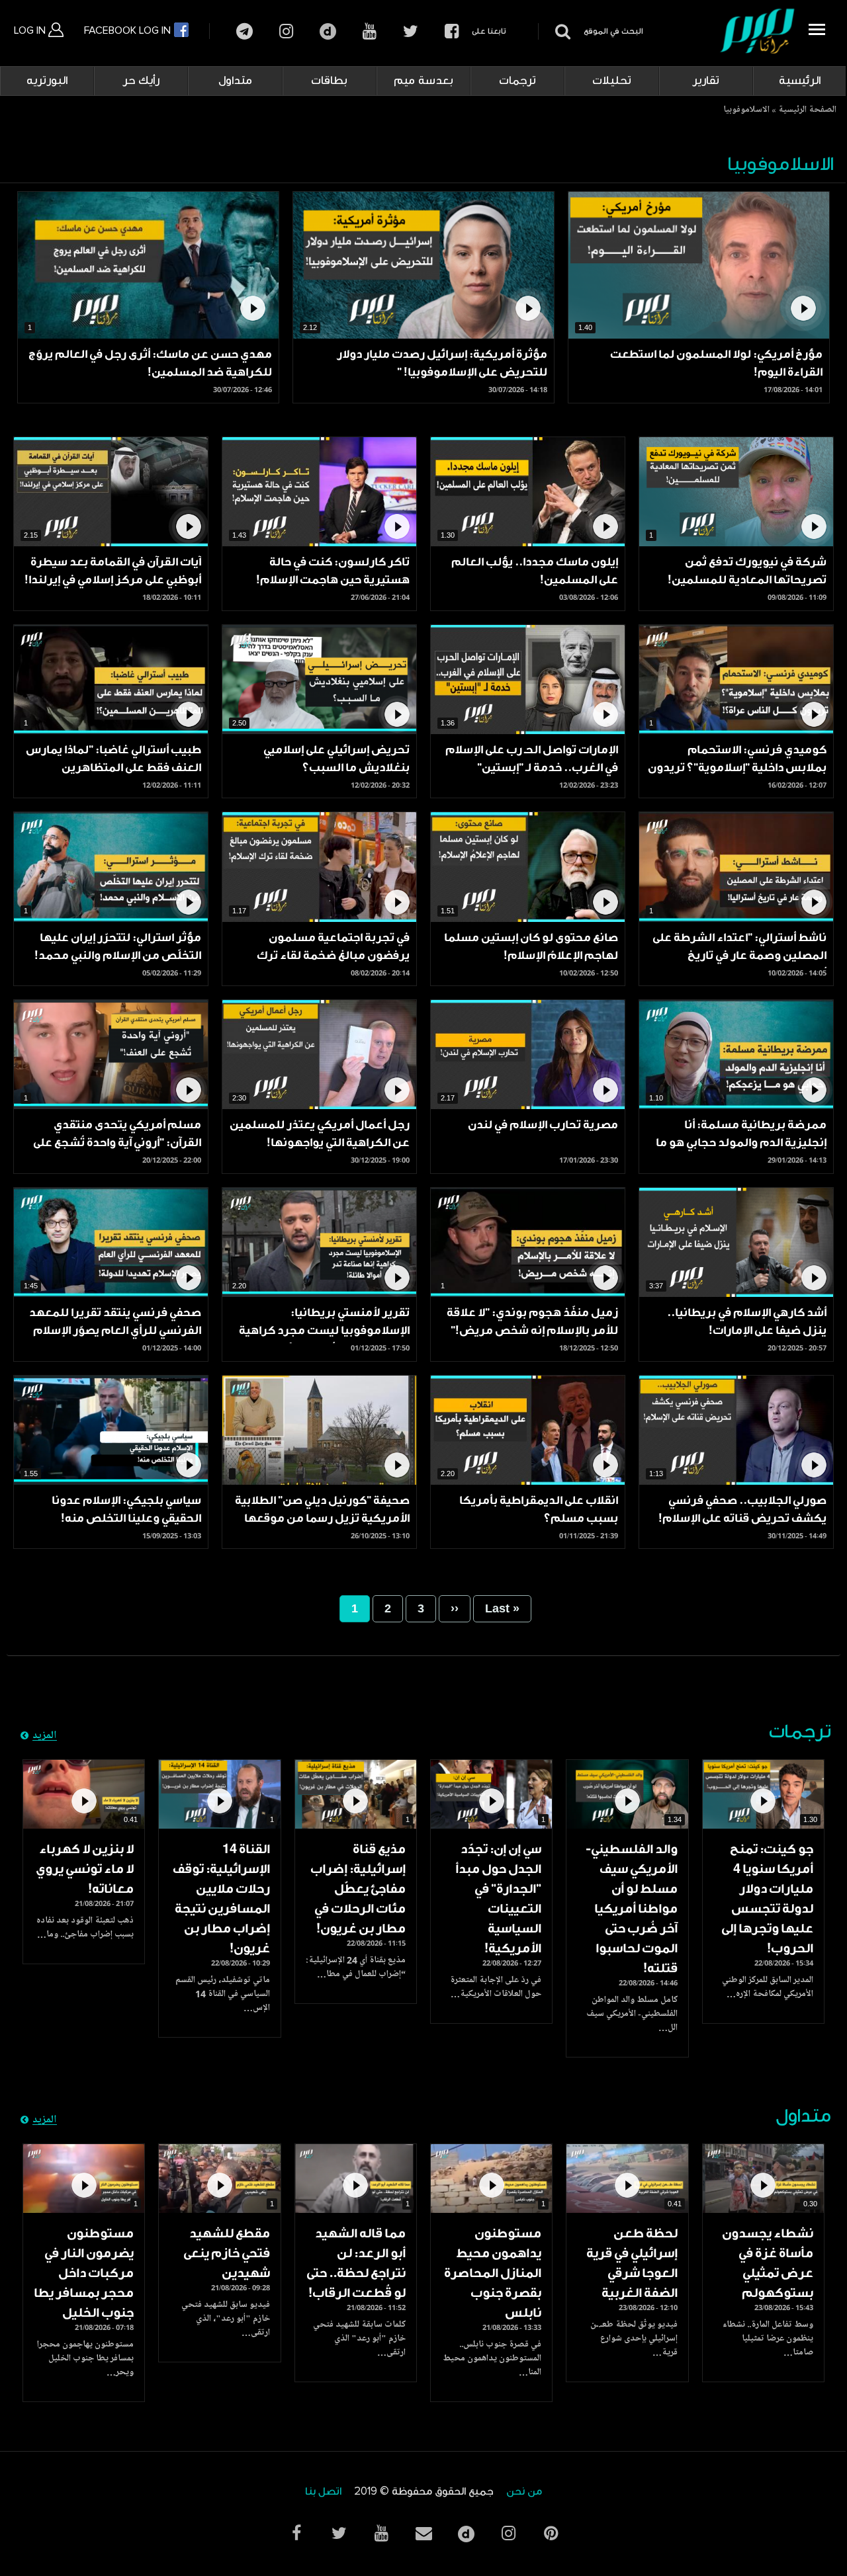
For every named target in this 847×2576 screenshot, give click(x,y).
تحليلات (612, 81)
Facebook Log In (129, 30)
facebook (452, 31)
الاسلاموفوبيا (746, 110)
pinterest (551, 2533)
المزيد (45, 1736)
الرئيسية (800, 81)
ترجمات (517, 81)
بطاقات (329, 81)
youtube (370, 31)
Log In (31, 30)
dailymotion (328, 31)
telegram (245, 31)
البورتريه (47, 81)
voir (699, 265)
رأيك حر (141, 81)
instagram (286, 31)
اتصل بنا (323, 2492)
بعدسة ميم (423, 81)
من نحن (524, 2492)
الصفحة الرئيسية (807, 110)
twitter (411, 31)
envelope (423, 2533)
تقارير (706, 81)
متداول (235, 81)
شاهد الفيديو (763, 1794)
